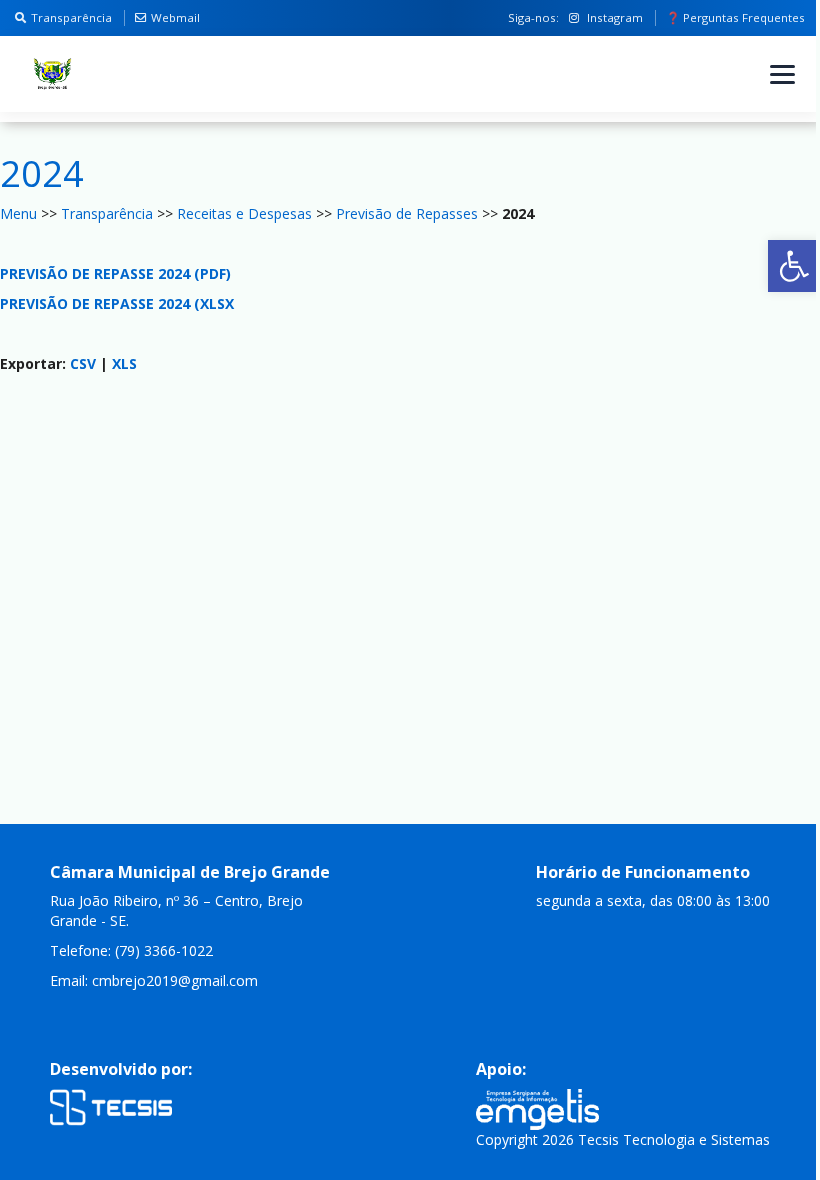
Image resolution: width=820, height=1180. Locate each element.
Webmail (175, 17)
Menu (18, 213)
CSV (83, 363)
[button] (794, 266)
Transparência (71, 17)
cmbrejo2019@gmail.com (175, 980)
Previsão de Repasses (407, 213)
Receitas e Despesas (244, 213)
